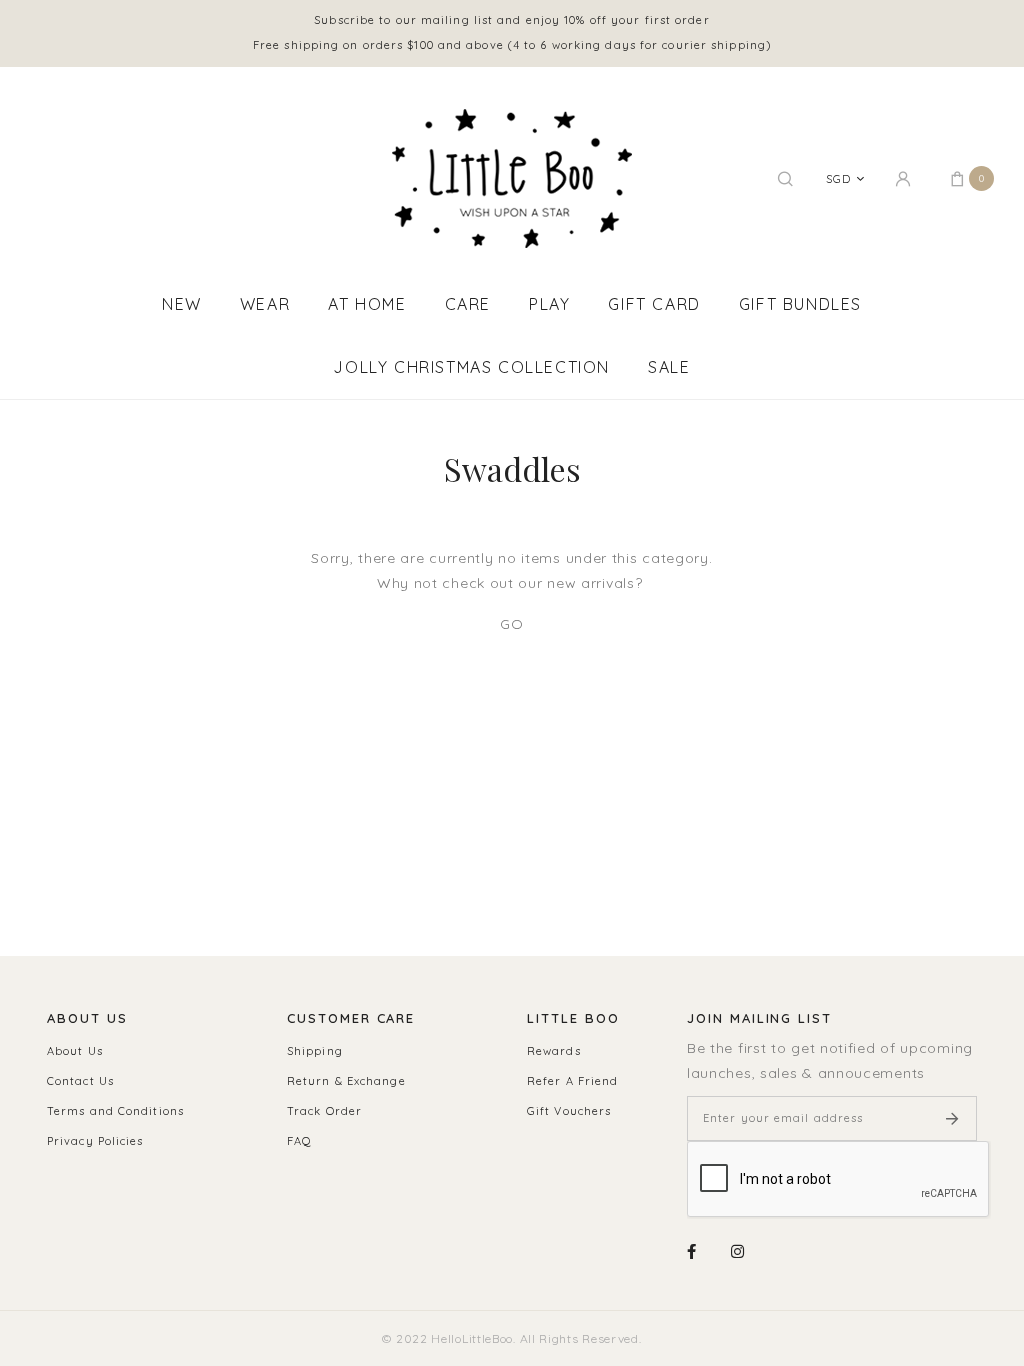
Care (468, 304)
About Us (75, 1051)
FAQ (299, 1141)
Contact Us (80, 1081)
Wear (265, 304)
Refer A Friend (572, 1081)
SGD (838, 179)
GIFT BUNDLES (800, 304)
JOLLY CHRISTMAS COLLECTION (471, 367)
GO (511, 624)
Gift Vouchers (569, 1111)
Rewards (554, 1051)
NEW (182, 304)
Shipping (315, 1051)
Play (549, 304)
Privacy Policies (95, 1141)
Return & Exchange (346, 1081)
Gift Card (654, 304)
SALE (669, 367)
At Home (367, 304)
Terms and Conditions (115, 1111)
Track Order (324, 1111)
